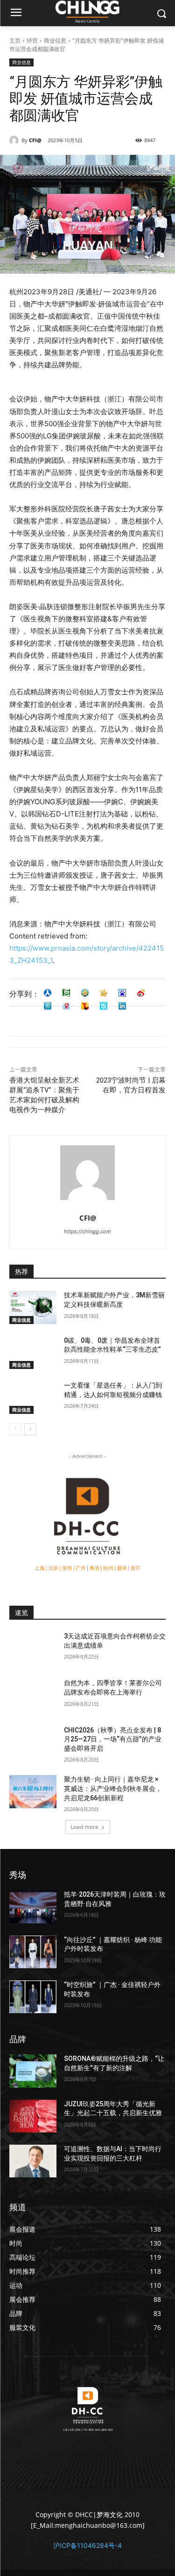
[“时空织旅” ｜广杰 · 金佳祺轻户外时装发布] (33, 1997)
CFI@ (35, 140)
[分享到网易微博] (66, 1006)
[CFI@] (15, 140)
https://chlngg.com (87, 1231)
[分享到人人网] (48, 993)
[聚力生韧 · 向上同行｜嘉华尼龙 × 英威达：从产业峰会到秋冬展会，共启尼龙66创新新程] (33, 1791)
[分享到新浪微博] (141, 993)
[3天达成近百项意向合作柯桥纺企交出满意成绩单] (33, 1648)
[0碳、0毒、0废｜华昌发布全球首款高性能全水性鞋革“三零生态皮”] (33, 1353)
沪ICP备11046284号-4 (87, 2545)
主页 (15, 40)
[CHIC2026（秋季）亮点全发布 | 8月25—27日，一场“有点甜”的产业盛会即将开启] (33, 1742)
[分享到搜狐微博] (85, 1006)
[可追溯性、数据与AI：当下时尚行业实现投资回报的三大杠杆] (33, 2161)
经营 (32, 40)
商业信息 (55, 40)
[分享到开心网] (104, 993)
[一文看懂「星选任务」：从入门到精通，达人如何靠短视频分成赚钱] (33, 1397)
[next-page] (30, 1429)
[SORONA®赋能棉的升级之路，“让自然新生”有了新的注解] (33, 2071)
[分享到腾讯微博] (48, 1006)
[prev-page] (15, 1429)
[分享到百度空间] (122, 993)
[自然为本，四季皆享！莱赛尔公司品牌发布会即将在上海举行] (33, 1695)
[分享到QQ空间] (85, 993)
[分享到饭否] (104, 1006)
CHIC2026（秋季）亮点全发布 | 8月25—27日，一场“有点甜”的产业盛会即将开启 (113, 1739)
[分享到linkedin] (122, 1006)
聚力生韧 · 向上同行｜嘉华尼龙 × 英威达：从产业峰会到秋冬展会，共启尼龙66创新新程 (113, 1788)
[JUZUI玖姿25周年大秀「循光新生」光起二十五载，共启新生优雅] (33, 2116)
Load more (84, 1827)
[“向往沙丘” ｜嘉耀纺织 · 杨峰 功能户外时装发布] (33, 1952)
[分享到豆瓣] (66, 993)
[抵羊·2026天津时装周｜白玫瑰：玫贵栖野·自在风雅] (33, 1907)
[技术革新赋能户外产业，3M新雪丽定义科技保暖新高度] (33, 1307)
